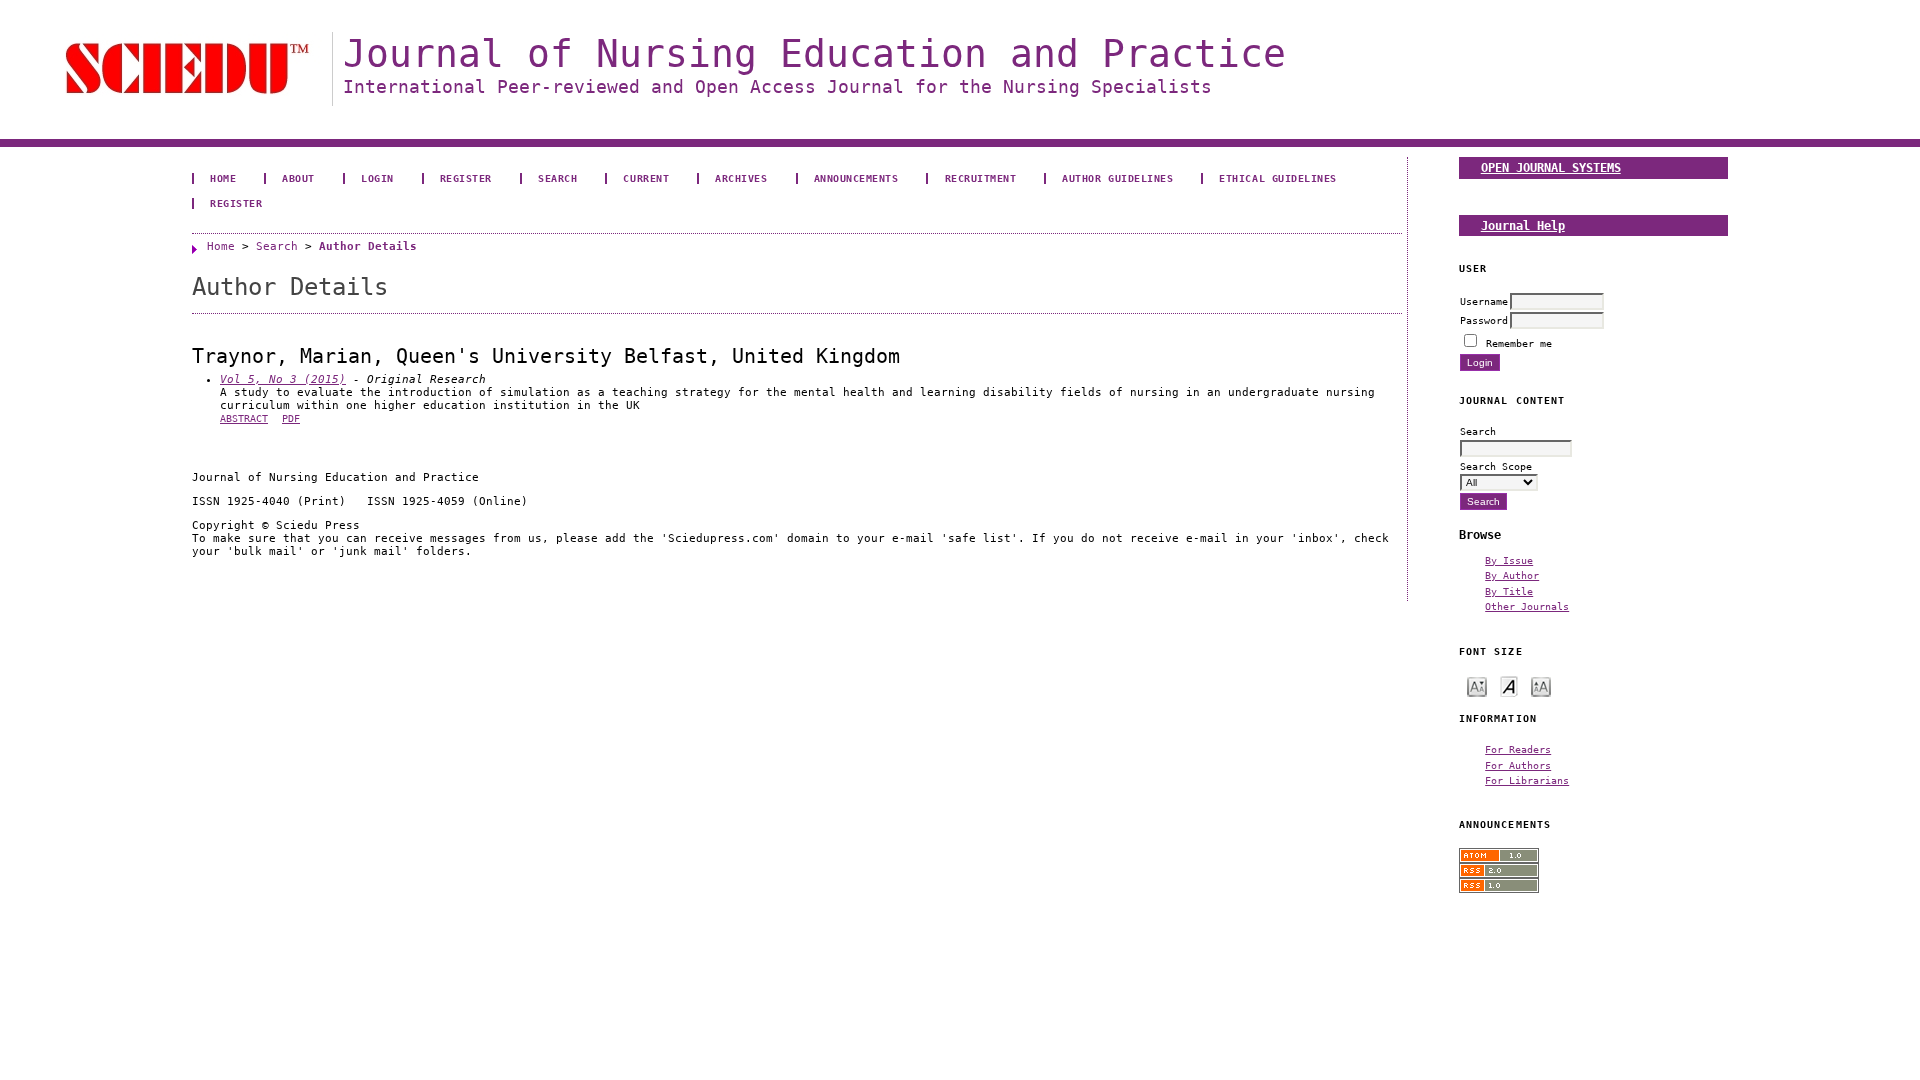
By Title (1509, 591)
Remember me (1519, 343)
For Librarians (1527, 780)
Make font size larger (1541, 685)
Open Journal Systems (1551, 167)
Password (1484, 320)
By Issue (1509, 560)
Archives (741, 178)
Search (557, 178)
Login (377, 178)
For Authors (1518, 765)
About (298, 178)
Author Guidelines (1117, 178)
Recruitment (981, 178)
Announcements (856, 178)
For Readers (1518, 749)
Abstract (244, 418)
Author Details (368, 246)
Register (466, 178)
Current (646, 178)
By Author (1512, 575)
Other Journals (1527, 606)
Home (223, 178)
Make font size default (1509, 685)
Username (1484, 301)
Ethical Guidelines (1277, 178)
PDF (291, 418)
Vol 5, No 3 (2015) (283, 379)
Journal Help (1523, 225)
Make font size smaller (1477, 685)
